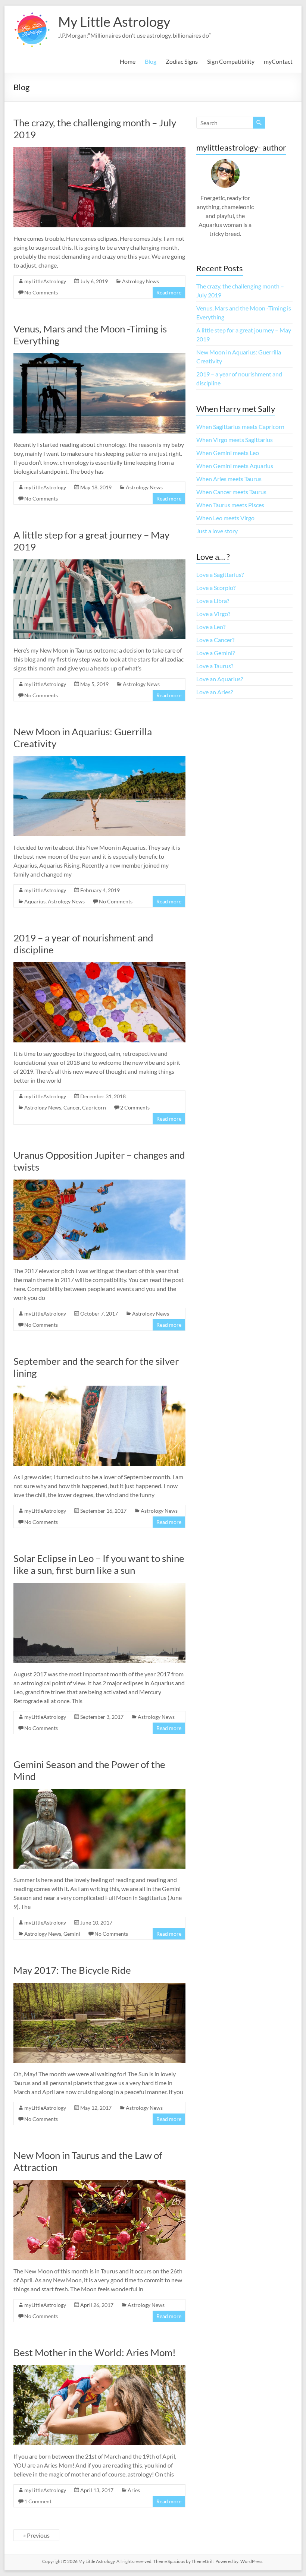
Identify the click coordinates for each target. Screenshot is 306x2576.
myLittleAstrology (45, 281)
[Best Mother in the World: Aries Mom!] (99, 2369)
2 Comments (135, 1107)
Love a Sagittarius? (220, 574)
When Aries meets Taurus (229, 479)
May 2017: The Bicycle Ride (72, 1970)
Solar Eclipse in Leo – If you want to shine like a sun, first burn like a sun (99, 1564)
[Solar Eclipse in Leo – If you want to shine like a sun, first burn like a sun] (99, 1586)
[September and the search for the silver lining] (99, 1389)
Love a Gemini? (216, 653)
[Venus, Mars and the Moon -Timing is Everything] (99, 357)
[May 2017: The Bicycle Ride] (99, 1986)
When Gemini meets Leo (228, 453)
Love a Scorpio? (216, 588)
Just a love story (217, 531)
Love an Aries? (215, 692)
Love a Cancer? (215, 640)
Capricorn (94, 1107)
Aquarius (35, 901)
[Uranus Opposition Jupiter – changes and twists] (99, 1183)
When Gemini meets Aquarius (235, 466)
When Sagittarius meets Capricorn (240, 427)
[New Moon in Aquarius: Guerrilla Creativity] (99, 760)
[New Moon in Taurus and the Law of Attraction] (99, 2183)
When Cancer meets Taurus (231, 492)
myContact (278, 61)
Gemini (72, 1934)
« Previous (36, 2535)
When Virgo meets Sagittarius (235, 440)
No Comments (41, 292)
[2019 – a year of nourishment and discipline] (99, 966)
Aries (134, 2490)
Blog (151, 61)
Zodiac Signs (182, 61)
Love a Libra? (213, 601)
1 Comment (38, 2501)
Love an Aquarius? (220, 679)
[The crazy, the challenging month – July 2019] (99, 151)
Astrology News (140, 281)
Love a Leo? (211, 627)
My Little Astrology (114, 22)
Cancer (72, 1107)
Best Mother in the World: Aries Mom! (95, 2352)
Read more (169, 292)
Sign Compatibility (231, 61)
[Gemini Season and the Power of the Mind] (99, 1792)
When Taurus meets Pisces (230, 505)
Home (128, 61)
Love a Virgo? (213, 614)
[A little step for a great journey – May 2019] (99, 563)
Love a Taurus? (215, 666)
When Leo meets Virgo (225, 518)
